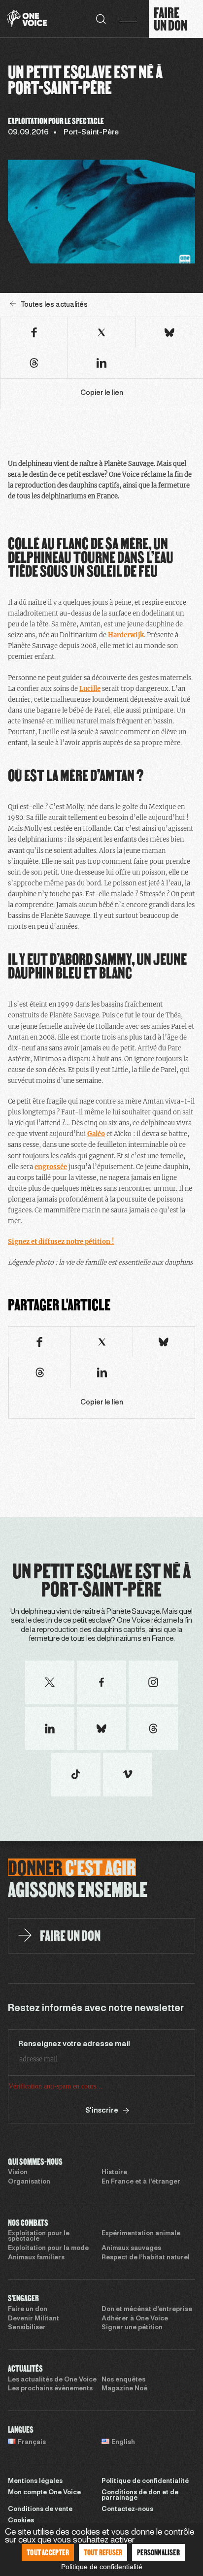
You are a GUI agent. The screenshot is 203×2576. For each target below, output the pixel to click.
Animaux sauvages (131, 2285)
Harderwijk (126, 635)
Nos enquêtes (123, 2417)
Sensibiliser (27, 2365)
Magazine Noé (124, 2426)
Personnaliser (158, 2552)
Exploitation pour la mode (48, 2285)
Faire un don (28, 2347)
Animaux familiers (36, 2295)
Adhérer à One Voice (135, 2356)
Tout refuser (103, 2552)
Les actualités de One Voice (52, 2417)
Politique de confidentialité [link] (102, 2567)
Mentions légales (35, 2518)
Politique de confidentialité (145, 2518)
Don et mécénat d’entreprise (147, 2347)
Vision (18, 2210)
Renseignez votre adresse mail (74, 2044)
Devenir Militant (34, 2356)
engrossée (51, 1167)
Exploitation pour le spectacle (39, 2273)
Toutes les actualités (54, 305)
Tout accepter (48, 2552)
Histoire (114, 2210)
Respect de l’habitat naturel (146, 2295)
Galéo (96, 1134)
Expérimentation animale (141, 2271)
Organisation (29, 2219)
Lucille (90, 689)
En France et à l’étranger (141, 2219)
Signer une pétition (132, 2365)
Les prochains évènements (50, 2426)
